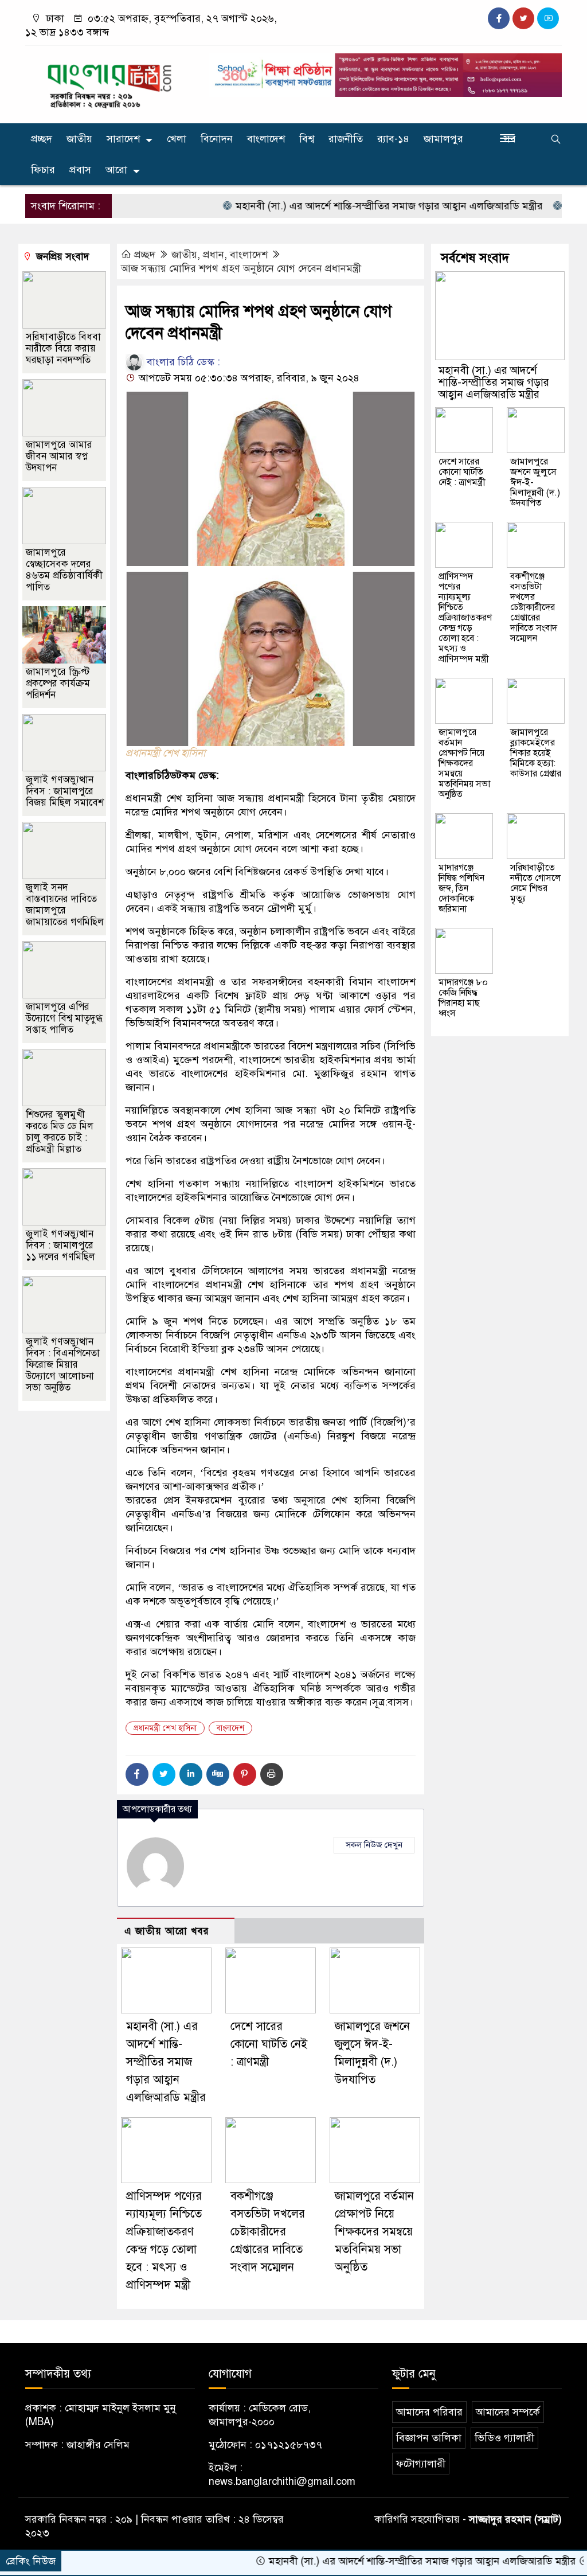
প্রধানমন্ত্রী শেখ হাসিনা (165, 1728)
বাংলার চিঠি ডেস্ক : (182, 362)
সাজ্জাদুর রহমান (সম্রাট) (515, 2519)
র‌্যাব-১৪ (393, 139)
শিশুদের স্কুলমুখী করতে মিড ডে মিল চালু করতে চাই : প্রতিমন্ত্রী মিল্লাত (60, 1132)
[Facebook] (137, 1774)
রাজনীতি (346, 139)
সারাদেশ (123, 139)
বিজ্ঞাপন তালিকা (429, 2438)
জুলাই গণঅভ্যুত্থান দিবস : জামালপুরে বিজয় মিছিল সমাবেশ (65, 791)
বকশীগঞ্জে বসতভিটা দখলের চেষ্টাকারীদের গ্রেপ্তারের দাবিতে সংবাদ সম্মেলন (268, 2232)
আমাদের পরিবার (429, 2412)
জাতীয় (79, 139)
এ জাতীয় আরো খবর (167, 1931)
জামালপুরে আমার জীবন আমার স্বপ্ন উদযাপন (59, 456)
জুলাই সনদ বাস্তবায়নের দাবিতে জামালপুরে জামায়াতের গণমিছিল (65, 905)
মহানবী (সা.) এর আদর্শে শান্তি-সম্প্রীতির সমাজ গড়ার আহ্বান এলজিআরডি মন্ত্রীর (344, 206)
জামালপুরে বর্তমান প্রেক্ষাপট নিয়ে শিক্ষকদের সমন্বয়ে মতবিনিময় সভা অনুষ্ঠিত (374, 2232)
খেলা (177, 139)
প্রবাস (80, 170)
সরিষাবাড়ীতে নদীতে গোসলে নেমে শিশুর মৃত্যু (536, 883)
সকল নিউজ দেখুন (374, 1845)
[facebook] (499, 18)
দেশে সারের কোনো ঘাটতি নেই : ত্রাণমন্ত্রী (269, 2044)
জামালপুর (443, 139)
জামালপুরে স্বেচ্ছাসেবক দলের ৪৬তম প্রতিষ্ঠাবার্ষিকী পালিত (64, 570)
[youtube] (548, 18)
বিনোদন (217, 139)
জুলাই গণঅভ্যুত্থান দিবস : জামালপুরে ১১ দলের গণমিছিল (60, 1245)
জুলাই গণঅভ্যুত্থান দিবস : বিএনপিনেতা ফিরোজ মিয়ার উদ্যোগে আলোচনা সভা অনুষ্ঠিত (63, 1365)
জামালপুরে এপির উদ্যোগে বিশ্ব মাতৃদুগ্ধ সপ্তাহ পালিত (64, 1018)
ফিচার (43, 170)
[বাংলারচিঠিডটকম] (110, 82)
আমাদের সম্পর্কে (508, 2412)
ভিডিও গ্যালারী (504, 2438)
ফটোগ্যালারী (421, 2464)
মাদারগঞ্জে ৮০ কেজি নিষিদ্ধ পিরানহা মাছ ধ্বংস (463, 998)
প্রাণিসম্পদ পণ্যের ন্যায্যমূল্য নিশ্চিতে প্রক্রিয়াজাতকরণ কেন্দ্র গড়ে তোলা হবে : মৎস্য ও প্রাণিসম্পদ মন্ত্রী (465, 618)
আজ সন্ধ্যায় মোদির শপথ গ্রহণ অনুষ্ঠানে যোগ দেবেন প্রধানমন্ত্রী (241, 268)
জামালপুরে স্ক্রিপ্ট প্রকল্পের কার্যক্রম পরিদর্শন (58, 683)
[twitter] (523, 18)
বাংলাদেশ (266, 139)
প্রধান (214, 255)
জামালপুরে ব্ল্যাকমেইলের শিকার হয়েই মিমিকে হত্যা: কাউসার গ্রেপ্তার (536, 753)
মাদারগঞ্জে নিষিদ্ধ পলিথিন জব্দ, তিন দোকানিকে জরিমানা (461, 888)
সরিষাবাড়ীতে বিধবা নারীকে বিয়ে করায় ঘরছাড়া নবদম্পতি (63, 348)
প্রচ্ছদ (42, 139)
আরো (116, 170)
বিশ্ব (307, 139)
